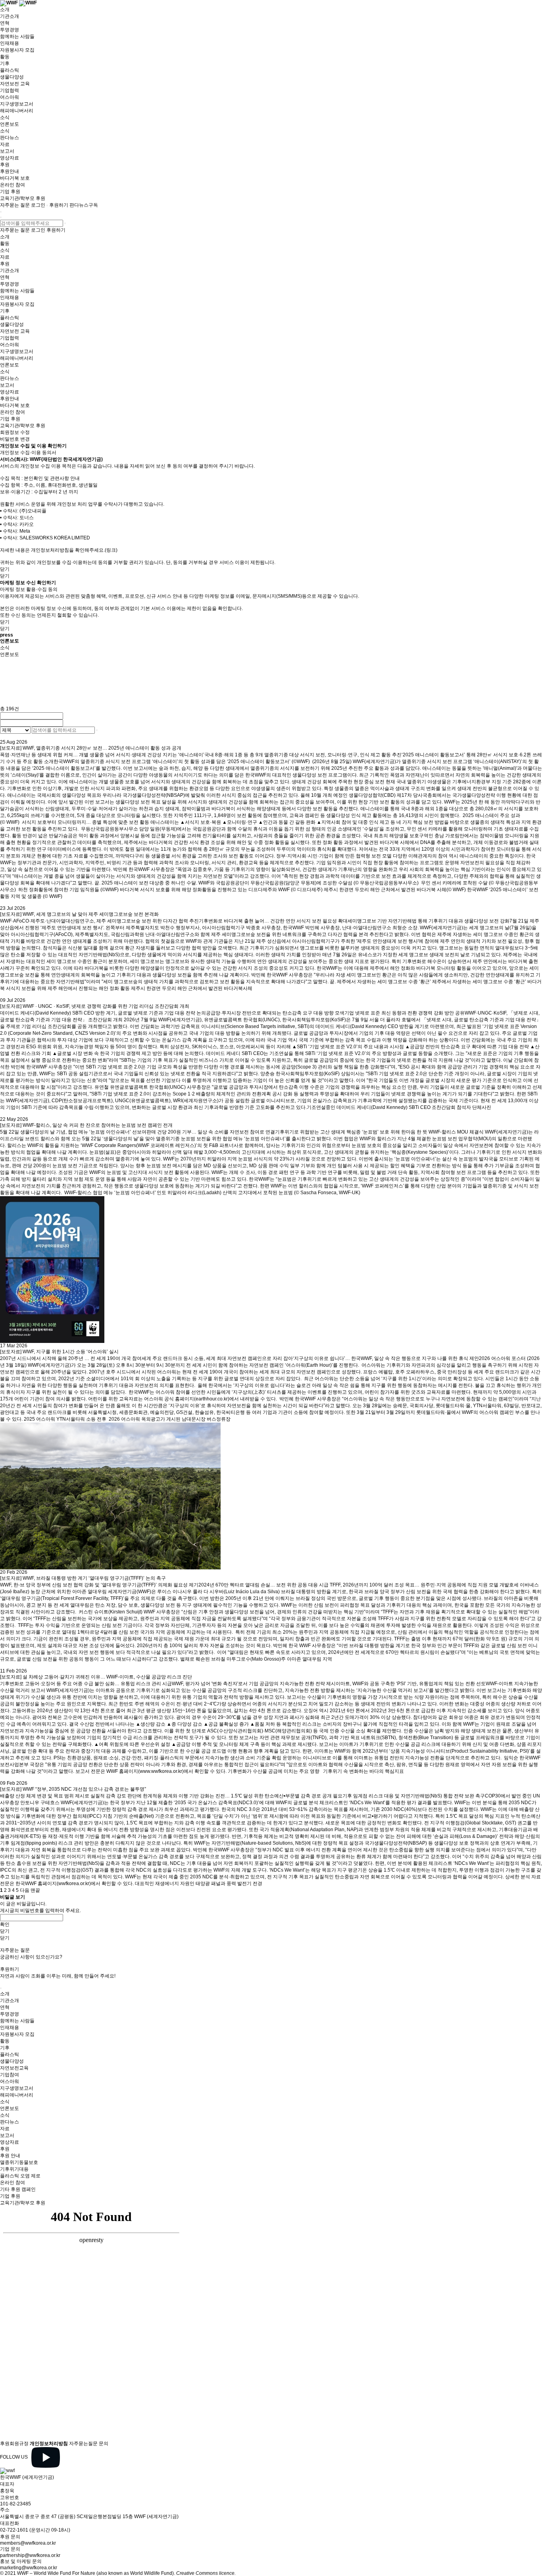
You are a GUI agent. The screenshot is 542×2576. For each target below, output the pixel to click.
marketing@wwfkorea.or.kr (29, 2568)
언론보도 (10, 124)
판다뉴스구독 (84, 205)
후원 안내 (10, 2156)
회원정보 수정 (15, 432)
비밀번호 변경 (15, 439)
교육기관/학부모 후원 (23, 198)
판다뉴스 (10, 138)
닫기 (5, 569)
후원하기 (59, 205)
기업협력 (10, 90)
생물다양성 (12, 77)
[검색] (65, 223)
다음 (25, 1890)
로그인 (38, 205)
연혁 (5, 23)
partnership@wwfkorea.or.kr (30, 2555)
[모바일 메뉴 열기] (1, 212)
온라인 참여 (12, 185)
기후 (5, 63)
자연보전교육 (14, 2068)
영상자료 (10, 158)
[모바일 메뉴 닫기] (1, 217)
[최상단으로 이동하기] (1, 1988)
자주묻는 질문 (15, 205)
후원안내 (10, 171)
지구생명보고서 (17, 104)
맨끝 (35, 1890)
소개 (5, 10)
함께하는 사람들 (17, 36)
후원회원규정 (14, 2444)
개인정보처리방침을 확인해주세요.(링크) (74, 550)
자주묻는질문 (83, 2444)
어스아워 (10, 97)
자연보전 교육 (15, 84)
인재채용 (10, 43)
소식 (5, 117)
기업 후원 (10, 192)
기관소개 (10, 16)
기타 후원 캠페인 (18, 2189)
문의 (104, 2444)
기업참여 (10, 2075)
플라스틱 (10, 70)
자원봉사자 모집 (17, 50)
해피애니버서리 (17, 111)
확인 (5, 1924)
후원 (5, 165)
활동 (5, 57)
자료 (5, 144)
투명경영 (10, 30)
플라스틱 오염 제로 (20, 2176)
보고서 (7, 151)
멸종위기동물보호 (19, 2162)
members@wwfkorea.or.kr (28, 2543)
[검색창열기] (47, 205)
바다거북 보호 (15, 178)
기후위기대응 (14, 2169)
